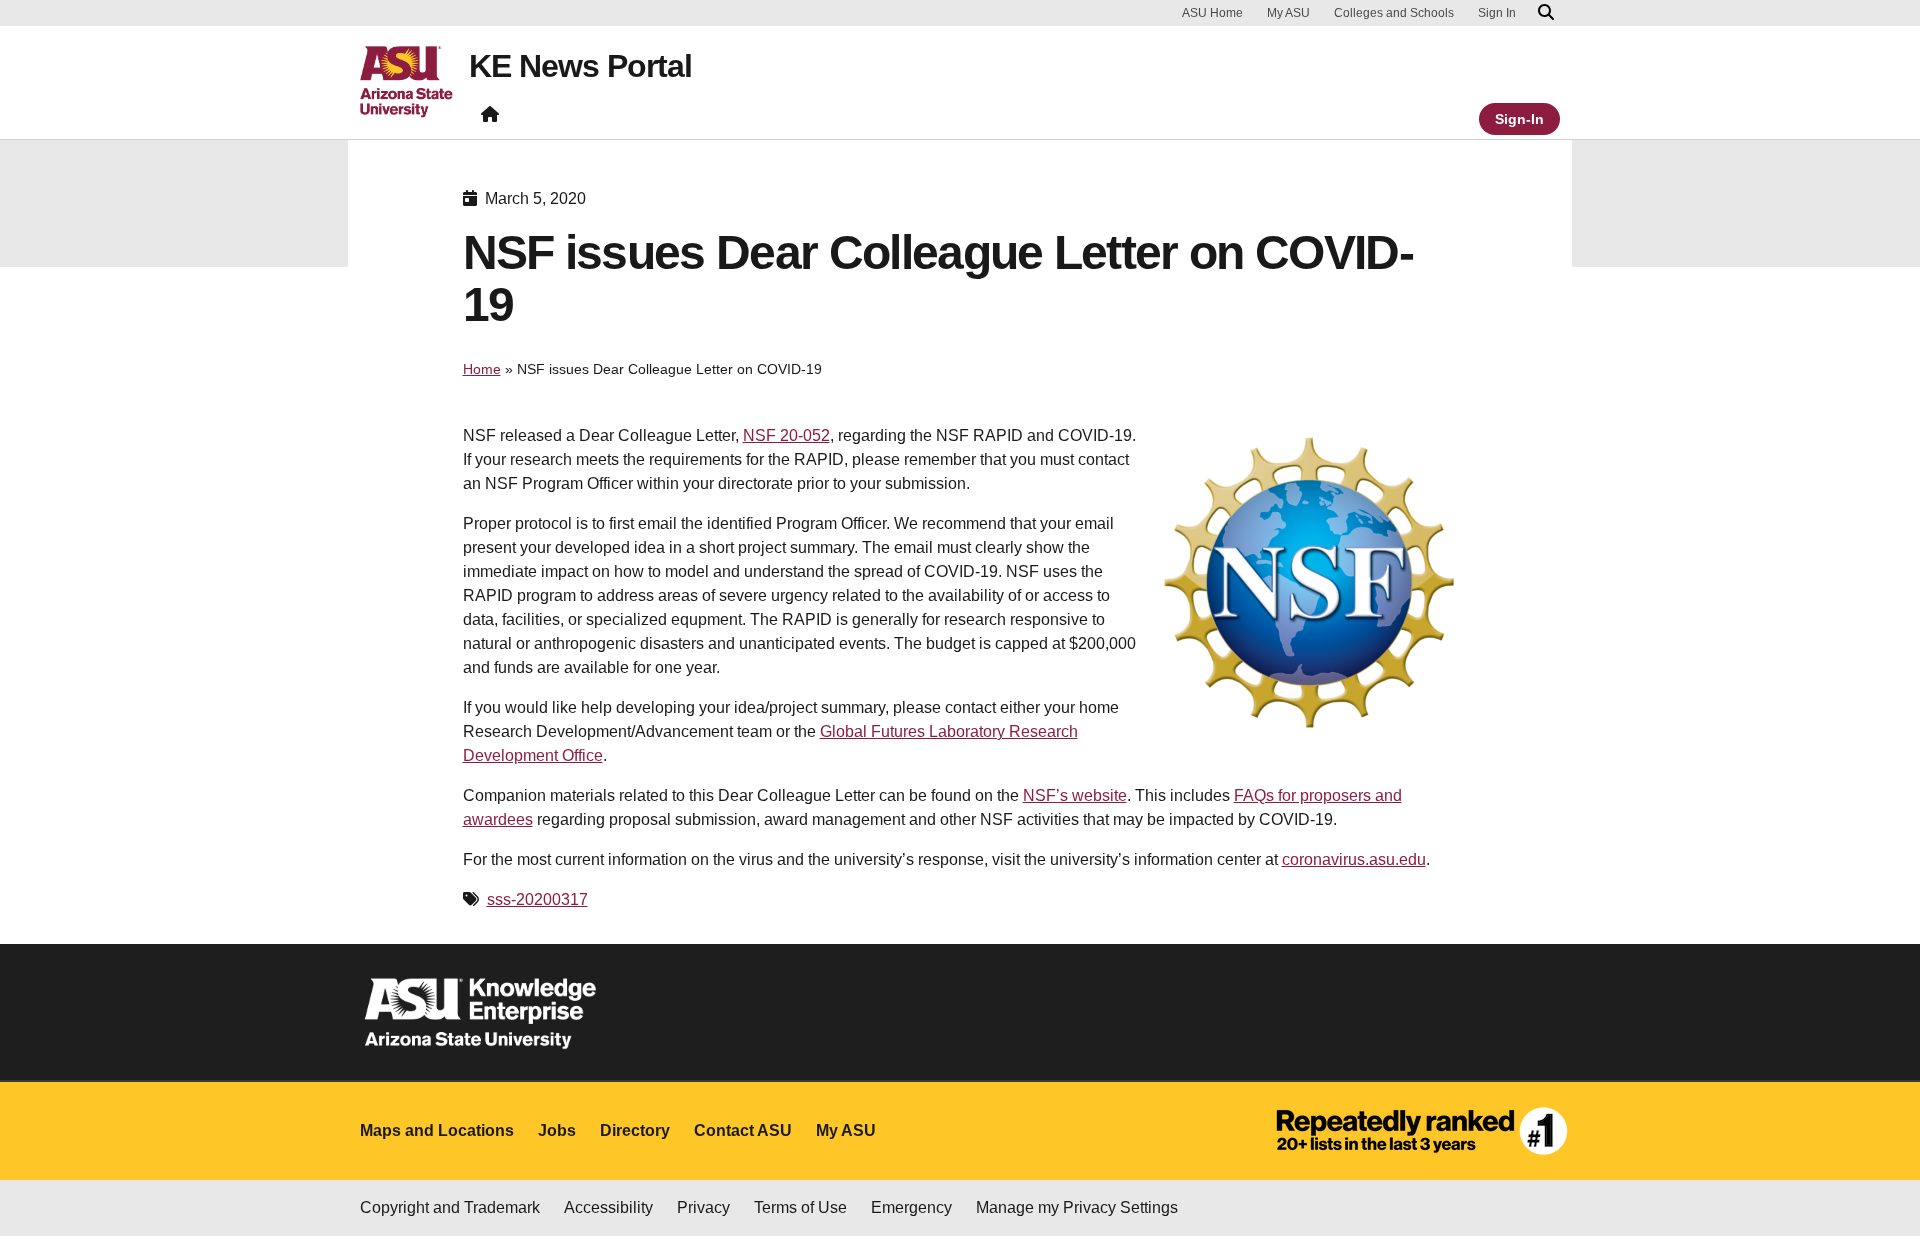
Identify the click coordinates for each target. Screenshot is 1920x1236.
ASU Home (1212, 13)
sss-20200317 (537, 899)
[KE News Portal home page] (490, 118)
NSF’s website (1075, 795)
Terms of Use (800, 1207)
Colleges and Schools (1394, 13)
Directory (635, 1130)
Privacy (703, 1207)
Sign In (1497, 13)
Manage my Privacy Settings (1077, 1207)
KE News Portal (580, 66)
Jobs (557, 1130)
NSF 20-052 (786, 435)
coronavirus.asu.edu (1354, 859)
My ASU (1288, 13)
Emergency (911, 1207)
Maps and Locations (437, 1130)
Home (482, 369)
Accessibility (608, 1207)
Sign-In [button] (1519, 119)
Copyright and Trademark (450, 1207)
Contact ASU (743, 1130)
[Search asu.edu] (1546, 13)
